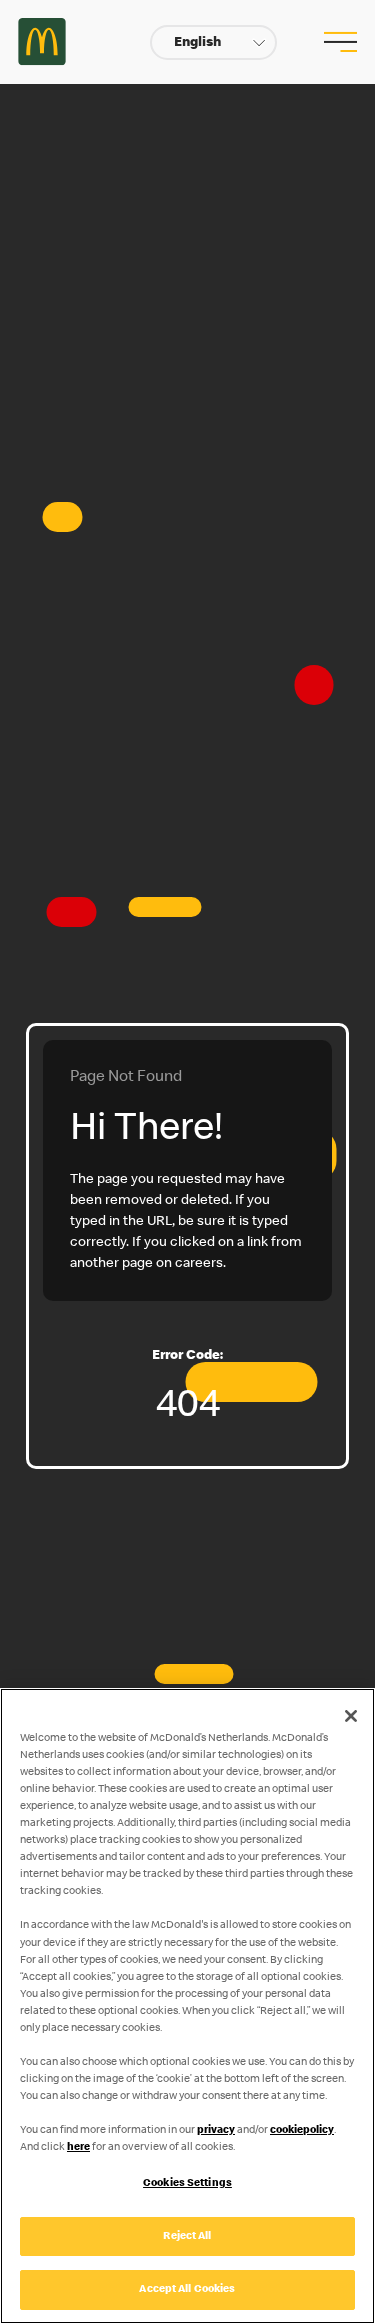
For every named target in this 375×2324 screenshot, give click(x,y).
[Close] (351, 1716)
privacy (216, 2130)
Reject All (187, 2236)
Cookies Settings (187, 2183)
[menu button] (338, 42)
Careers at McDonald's (42, 42)
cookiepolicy (302, 2130)
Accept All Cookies (187, 2289)
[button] (213, 42)
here (78, 2147)
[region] (187, 2006)
